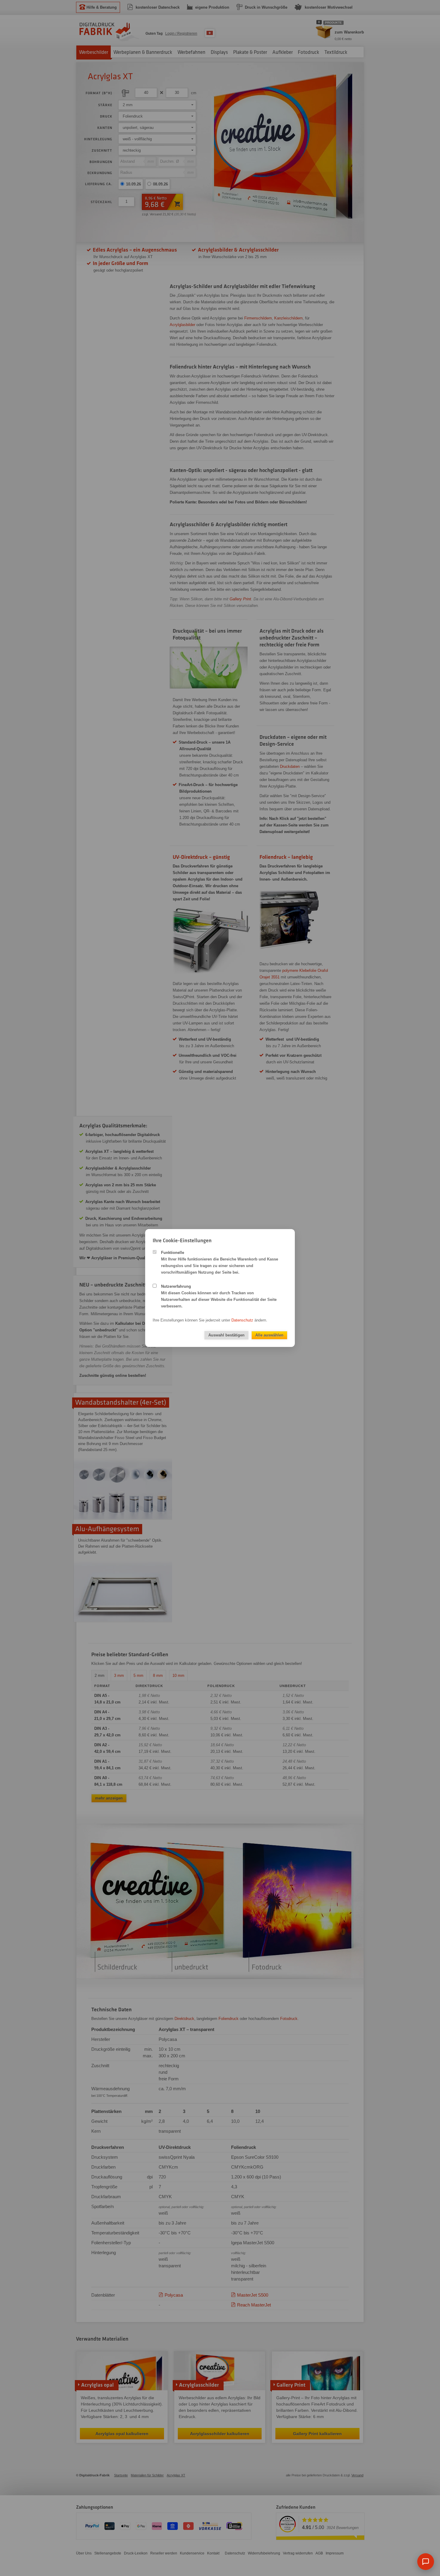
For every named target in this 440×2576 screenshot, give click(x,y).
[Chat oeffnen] (426, 2562)
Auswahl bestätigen (226, 1335)
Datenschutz (242, 1320)
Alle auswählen (269, 1335)
